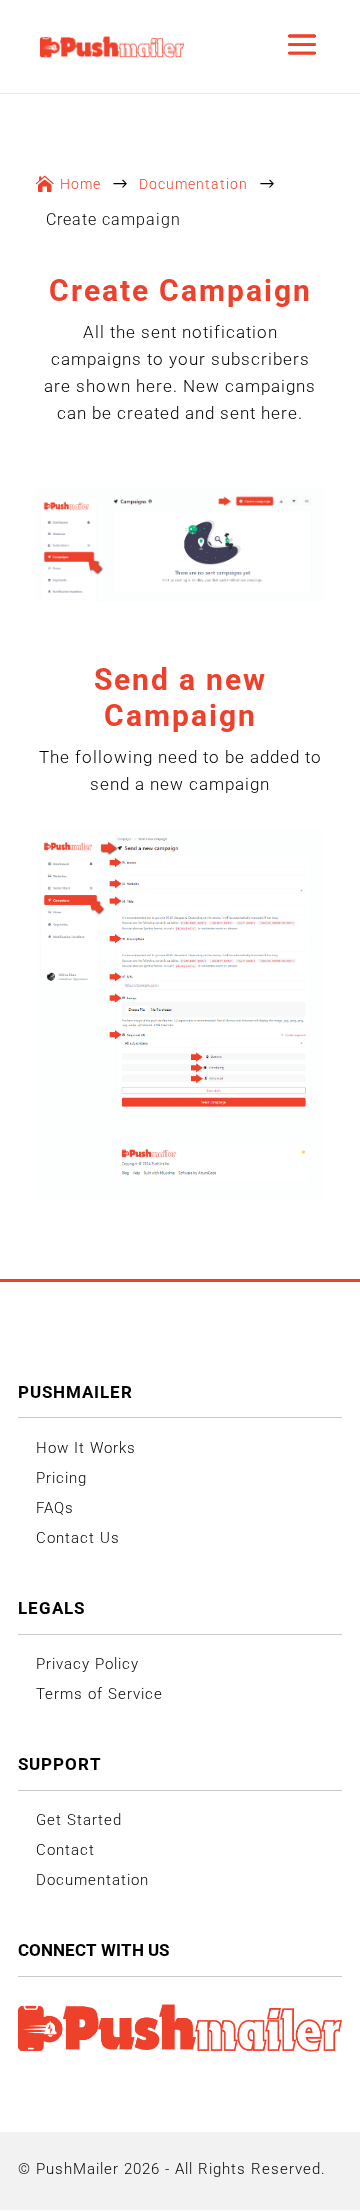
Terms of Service (99, 1694)
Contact (65, 1850)
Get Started (79, 1820)
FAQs (55, 1508)
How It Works (86, 1448)
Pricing (61, 1478)
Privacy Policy (87, 1664)
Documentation (193, 184)
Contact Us (78, 1538)
